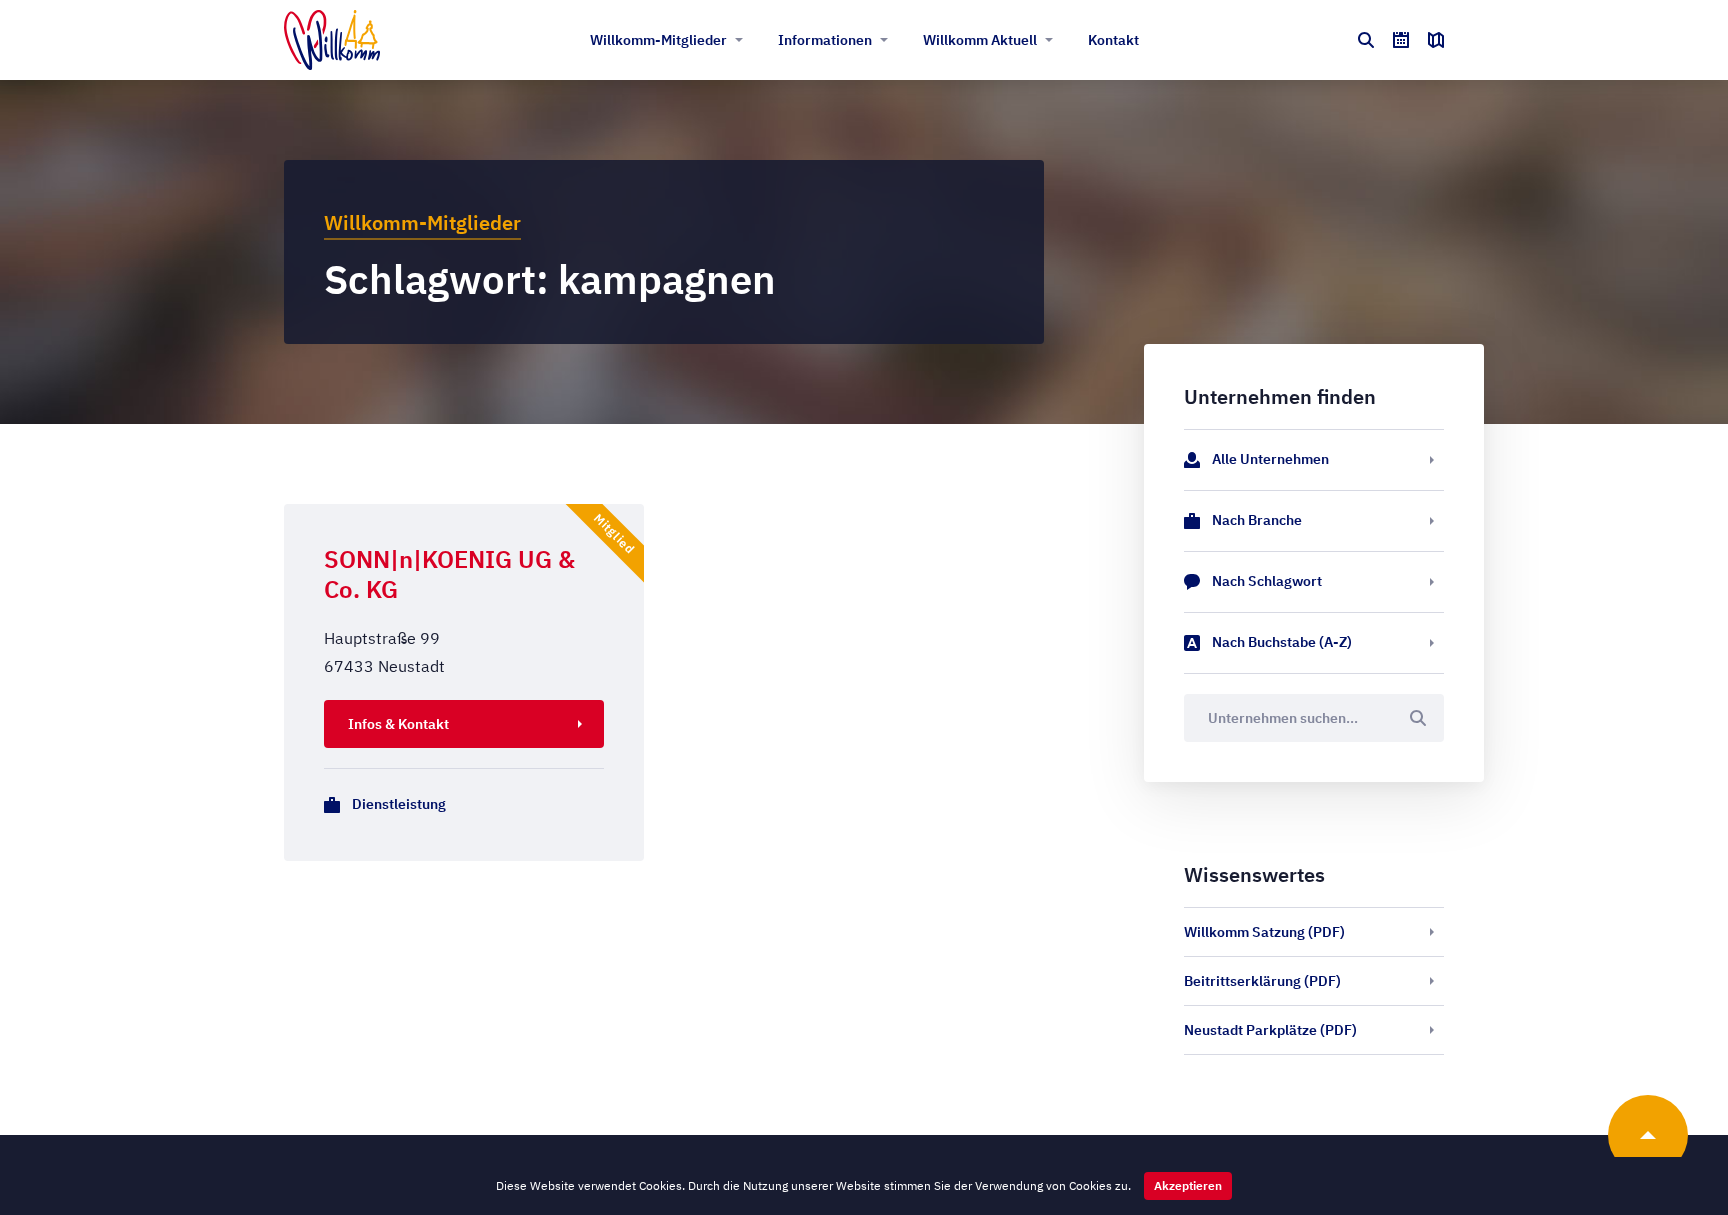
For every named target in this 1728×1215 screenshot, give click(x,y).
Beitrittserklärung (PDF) (1262, 981)
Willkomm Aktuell (980, 40)
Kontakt (1113, 40)
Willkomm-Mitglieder (658, 40)
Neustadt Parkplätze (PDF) (1270, 1030)
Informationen (825, 40)
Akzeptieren (1188, 1185)
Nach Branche (1257, 520)
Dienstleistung (399, 804)
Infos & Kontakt (398, 724)
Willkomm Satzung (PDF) (1264, 932)
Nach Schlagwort (1267, 581)
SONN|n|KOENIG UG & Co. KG (449, 574)
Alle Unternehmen (1270, 459)
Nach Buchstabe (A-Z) (1282, 642)
